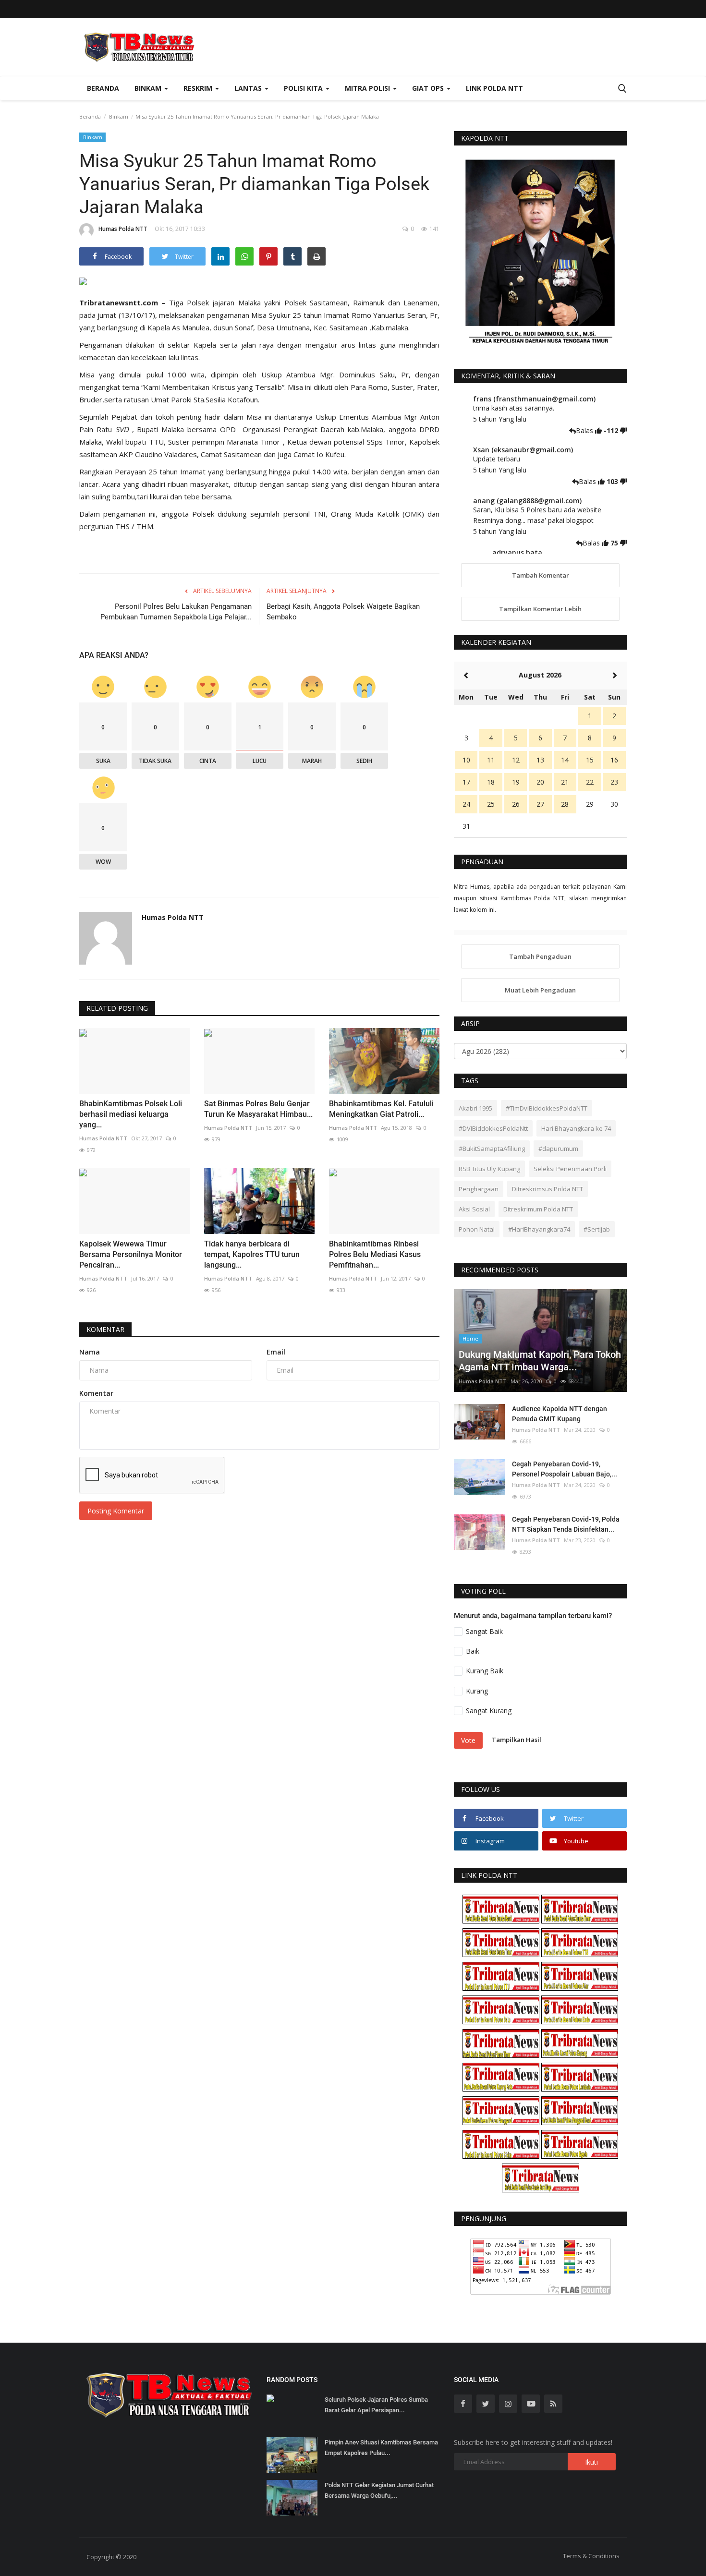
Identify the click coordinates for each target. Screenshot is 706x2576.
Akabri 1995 (475, 1108)
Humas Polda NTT (123, 229)
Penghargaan (479, 1189)
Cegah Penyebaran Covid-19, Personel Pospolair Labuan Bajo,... (565, 1469)
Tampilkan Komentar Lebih (540, 609)
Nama (90, 1352)
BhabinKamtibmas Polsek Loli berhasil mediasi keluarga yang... (131, 1114)
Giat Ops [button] (429, 88)
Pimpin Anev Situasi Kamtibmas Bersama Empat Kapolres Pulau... (381, 2448)
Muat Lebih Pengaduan (540, 990)
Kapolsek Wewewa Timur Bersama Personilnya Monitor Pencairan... (131, 1254)
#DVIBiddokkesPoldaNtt (493, 1128)
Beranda (103, 88)
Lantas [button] (249, 88)
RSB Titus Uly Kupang (489, 1169)
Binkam (119, 116)
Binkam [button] (149, 88)
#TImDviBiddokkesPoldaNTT (547, 1108)
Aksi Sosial (474, 1209)
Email (276, 1352)
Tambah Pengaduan (540, 956)
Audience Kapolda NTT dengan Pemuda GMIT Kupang (560, 1414)
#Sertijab (597, 1229)
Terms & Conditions (591, 2556)
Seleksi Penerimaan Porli (570, 1169)
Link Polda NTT (494, 88)
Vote (468, 1740)
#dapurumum (558, 1149)
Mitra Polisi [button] (368, 88)
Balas (585, 430)
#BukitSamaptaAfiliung (492, 1149)
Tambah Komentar (541, 575)
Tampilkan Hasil (517, 1740)
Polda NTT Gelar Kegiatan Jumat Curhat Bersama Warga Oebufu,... (379, 2490)
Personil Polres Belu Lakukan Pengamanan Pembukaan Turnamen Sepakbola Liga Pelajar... (176, 612)
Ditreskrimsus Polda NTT (548, 1189)
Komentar (105, 1329)
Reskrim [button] (199, 88)
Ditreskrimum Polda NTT (538, 1209)
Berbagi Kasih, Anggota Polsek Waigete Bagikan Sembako (343, 612)
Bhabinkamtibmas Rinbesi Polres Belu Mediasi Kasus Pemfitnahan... (375, 1254)
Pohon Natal (477, 1229)
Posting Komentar (116, 1511)
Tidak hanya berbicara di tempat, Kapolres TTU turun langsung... (252, 1254)
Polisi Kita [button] (304, 88)
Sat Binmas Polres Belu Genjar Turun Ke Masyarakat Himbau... (258, 1109)
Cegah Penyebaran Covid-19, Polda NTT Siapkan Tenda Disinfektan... (566, 1524)
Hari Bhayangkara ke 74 (576, 1128)
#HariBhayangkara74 (539, 1229)
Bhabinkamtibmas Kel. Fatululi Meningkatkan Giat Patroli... (381, 1109)
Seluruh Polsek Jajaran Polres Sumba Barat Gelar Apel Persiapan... (376, 2405)
